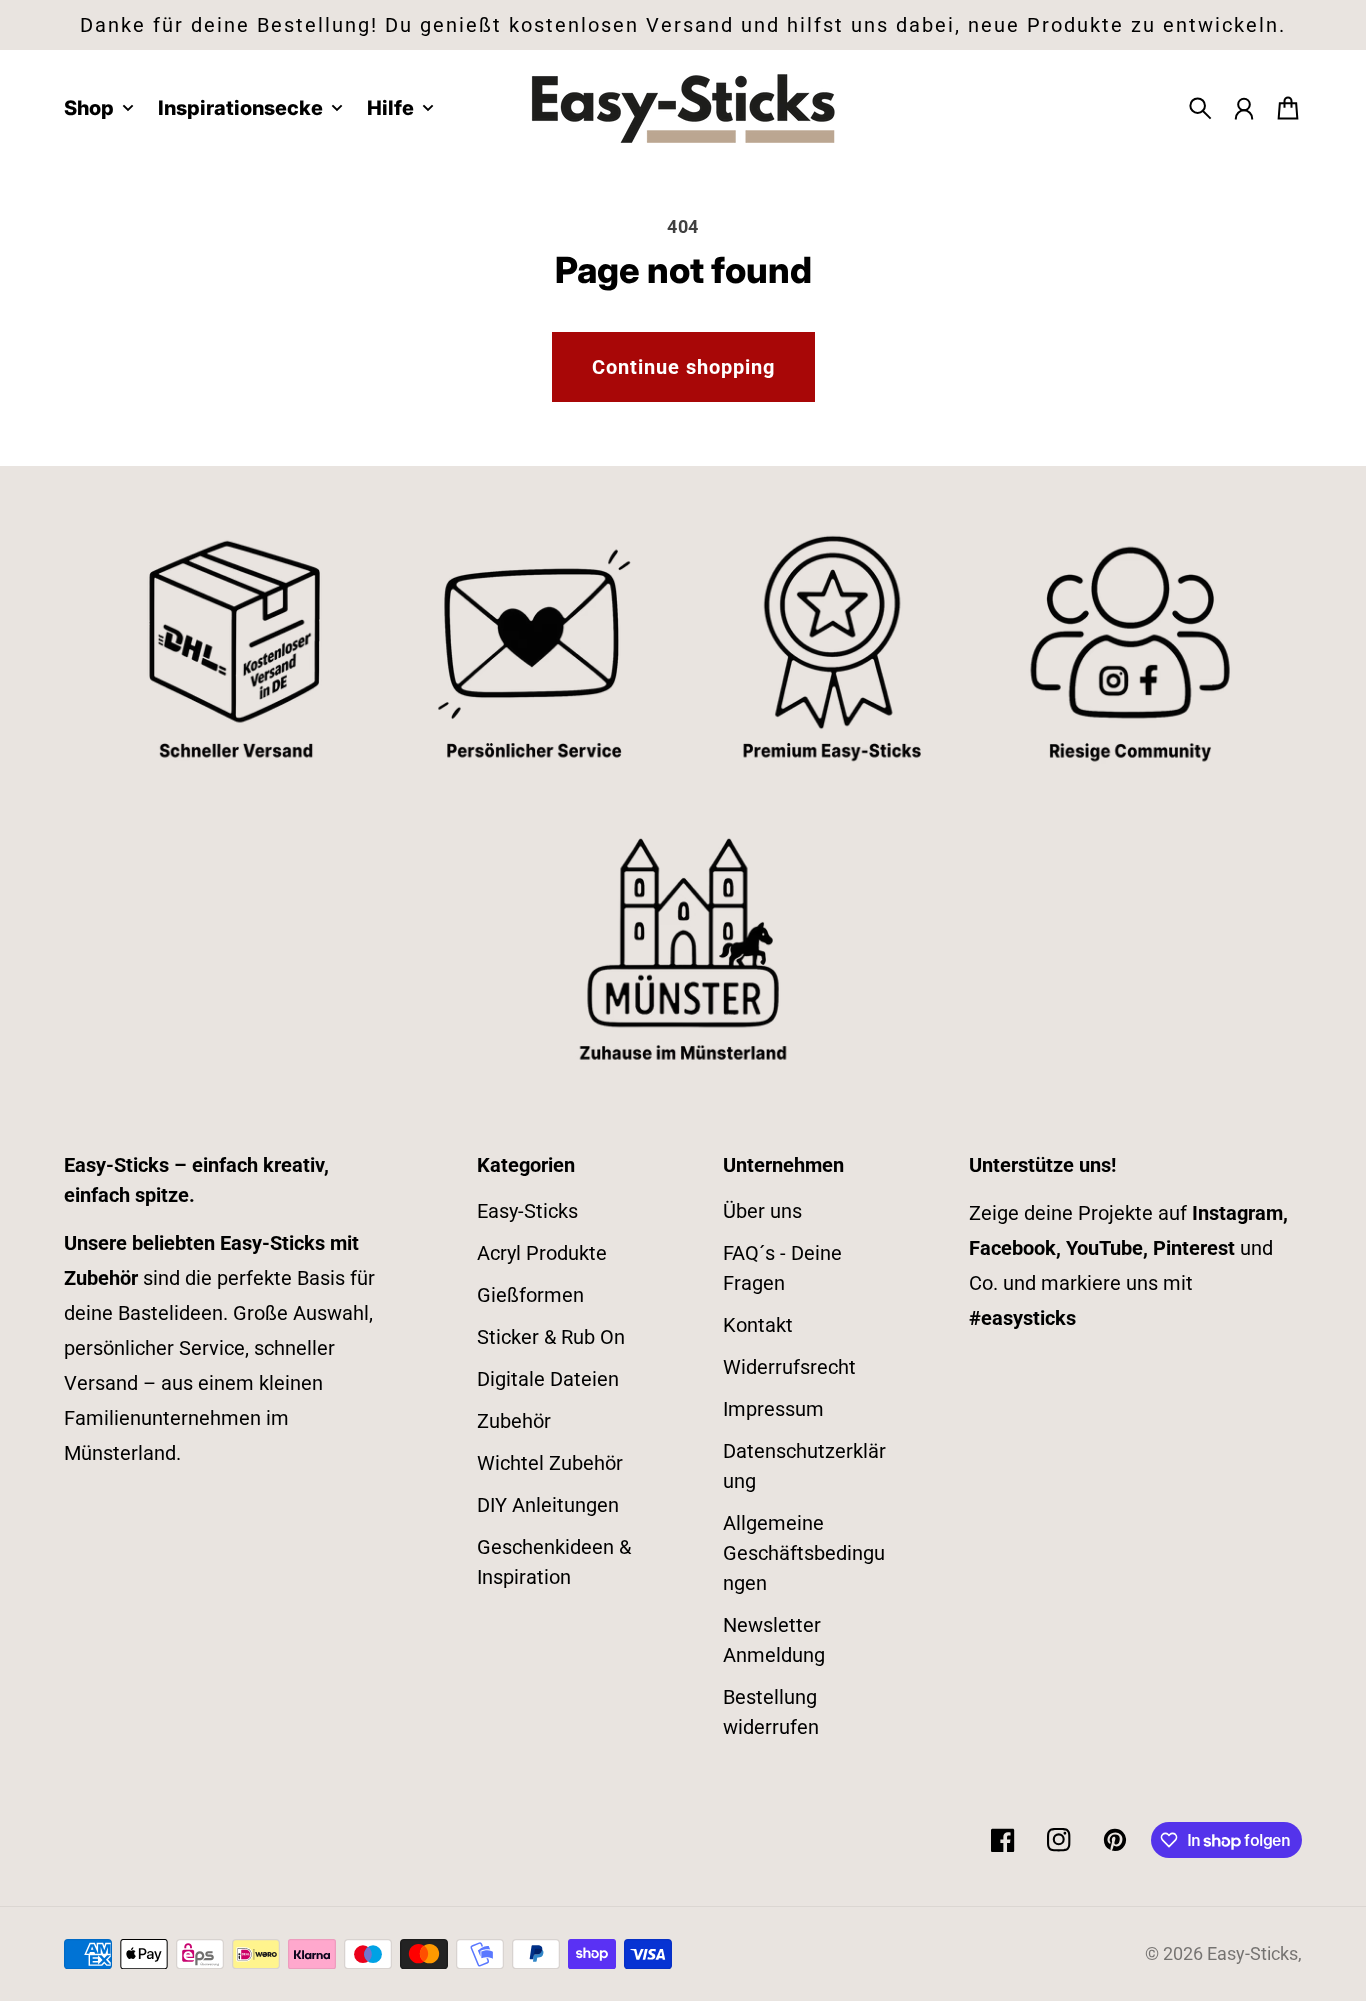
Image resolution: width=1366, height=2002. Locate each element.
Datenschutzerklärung (804, 1466)
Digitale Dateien (548, 1379)
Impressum (773, 1409)
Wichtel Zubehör (550, 1463)
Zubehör (514, 1421)
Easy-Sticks (527, 1211)
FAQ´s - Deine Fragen (782, 1268)
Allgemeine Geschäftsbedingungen (804, 1553)
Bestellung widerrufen (771, 1712)
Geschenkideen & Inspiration (554, 1562)
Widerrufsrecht (789, 1367)
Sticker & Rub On (551, 1337)
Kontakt (758, 1325)
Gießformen (530, 1295)
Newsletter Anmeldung (774, 1640)
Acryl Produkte (542, 1253)
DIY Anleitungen (548, 1505)
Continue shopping (683, 367)
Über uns (762, 1211)
